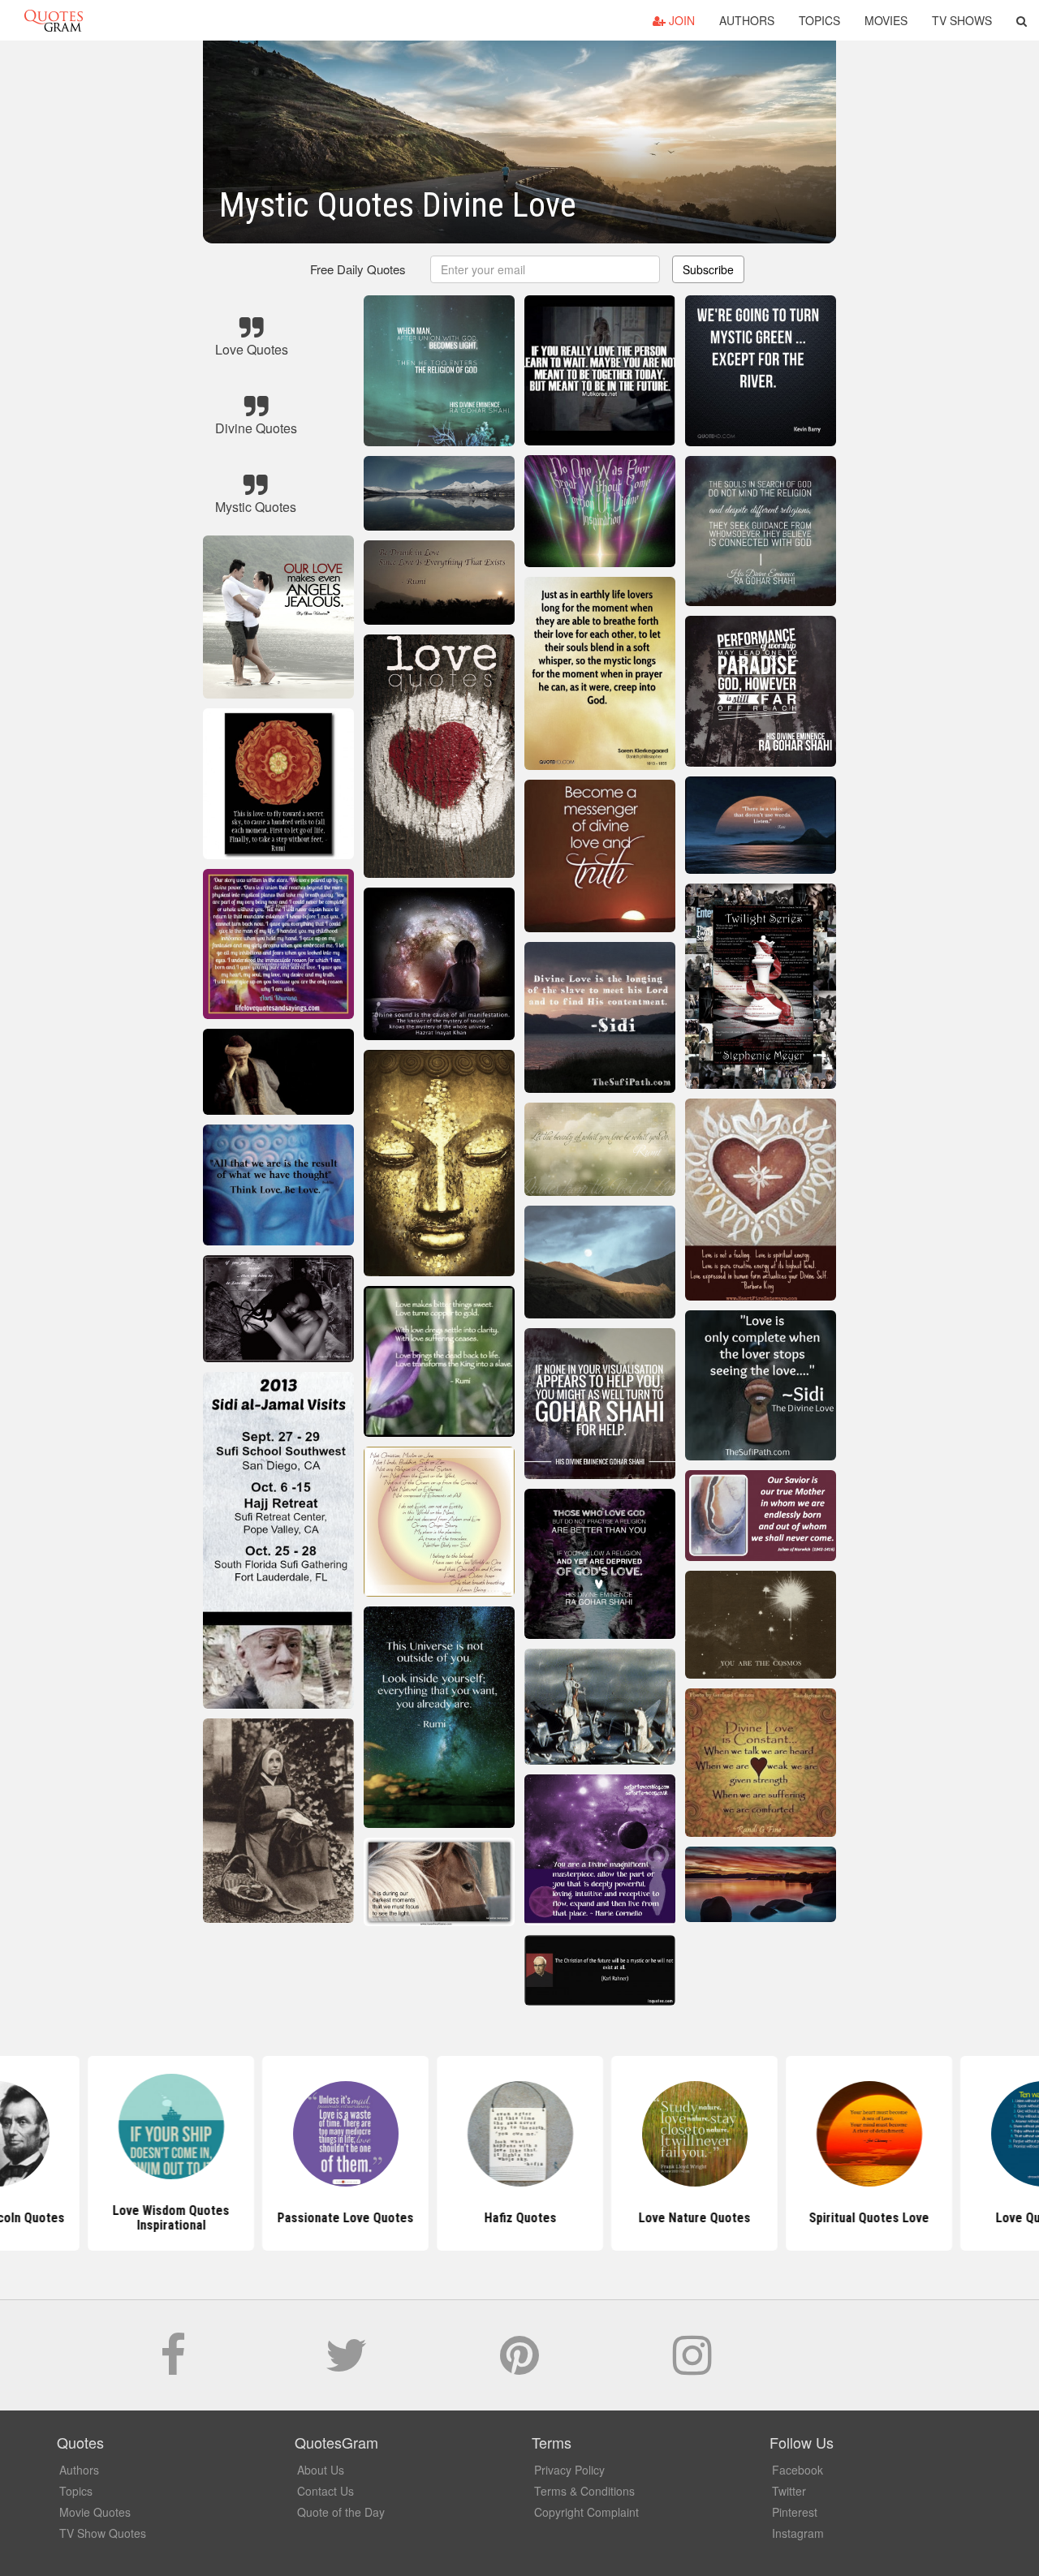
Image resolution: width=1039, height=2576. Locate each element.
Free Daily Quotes (358, 269)
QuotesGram (54, 20)
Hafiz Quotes (520, 2218)
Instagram (798, 2533)
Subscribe (708, 269)
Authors (747, 20)
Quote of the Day (341, 2512)
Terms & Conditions (584, 2491)
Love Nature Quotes (694, 2218)
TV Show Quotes (103, 2533)
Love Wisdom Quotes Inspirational (170, 2218)
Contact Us (325, 2491)
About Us (321, 2470)
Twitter (789, 2491)
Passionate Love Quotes (345, 2218)
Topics (819, 20)
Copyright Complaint (586, 2512)
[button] (1022, 20)
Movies (886, 20)
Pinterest (795, 2512)
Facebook (798, 2470)
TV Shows (962, 20)
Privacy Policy (569, 2470)
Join (680, 20)
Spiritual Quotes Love (869, 2218)
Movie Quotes (95, 2512)
